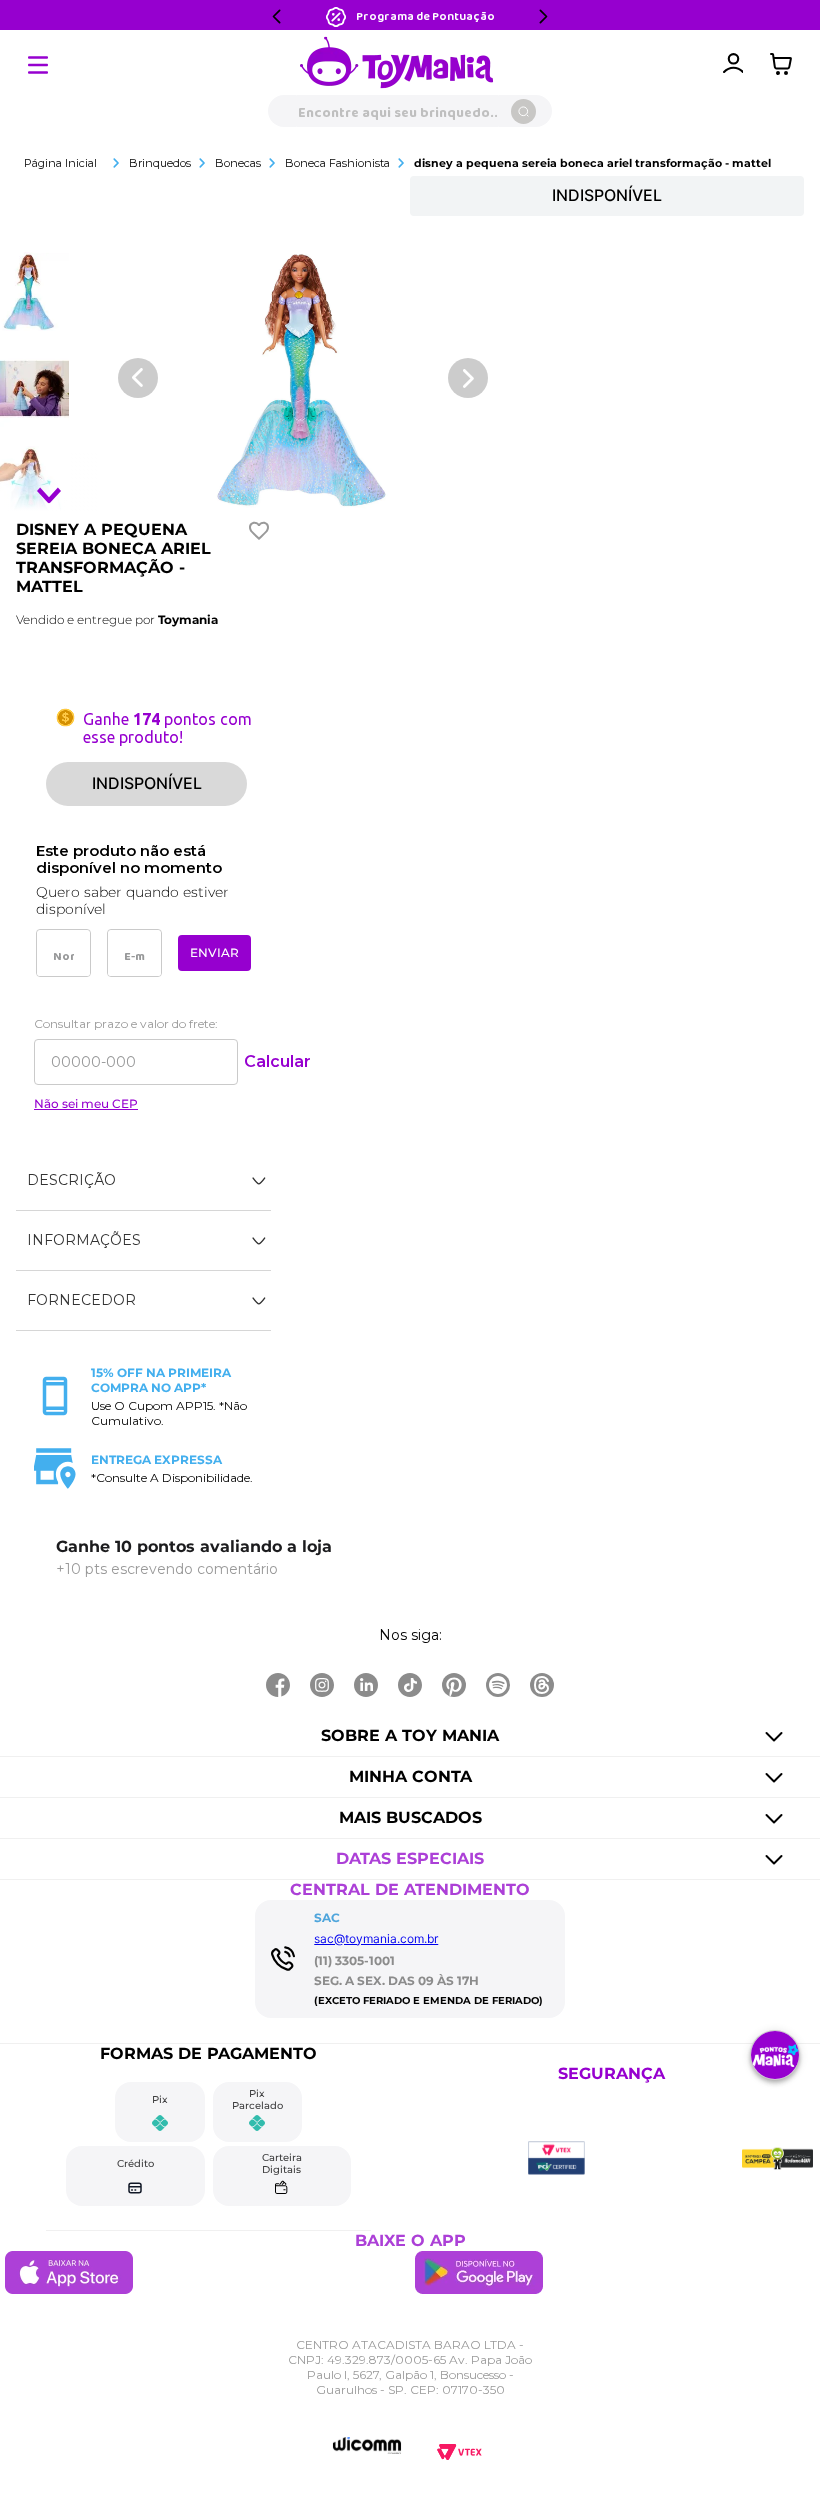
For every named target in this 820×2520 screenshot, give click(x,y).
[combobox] (410, 111)
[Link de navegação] (397, 64)
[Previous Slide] (277, 16)
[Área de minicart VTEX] (786, 64)
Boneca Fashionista (337, 163)
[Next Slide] (543, 16)
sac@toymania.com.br (376, 1938)
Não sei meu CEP (86, 1104)
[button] (143, 1181)
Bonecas (238, 163)
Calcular (277, 1061)
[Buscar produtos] (523, 111)
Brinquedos (160, 163)
